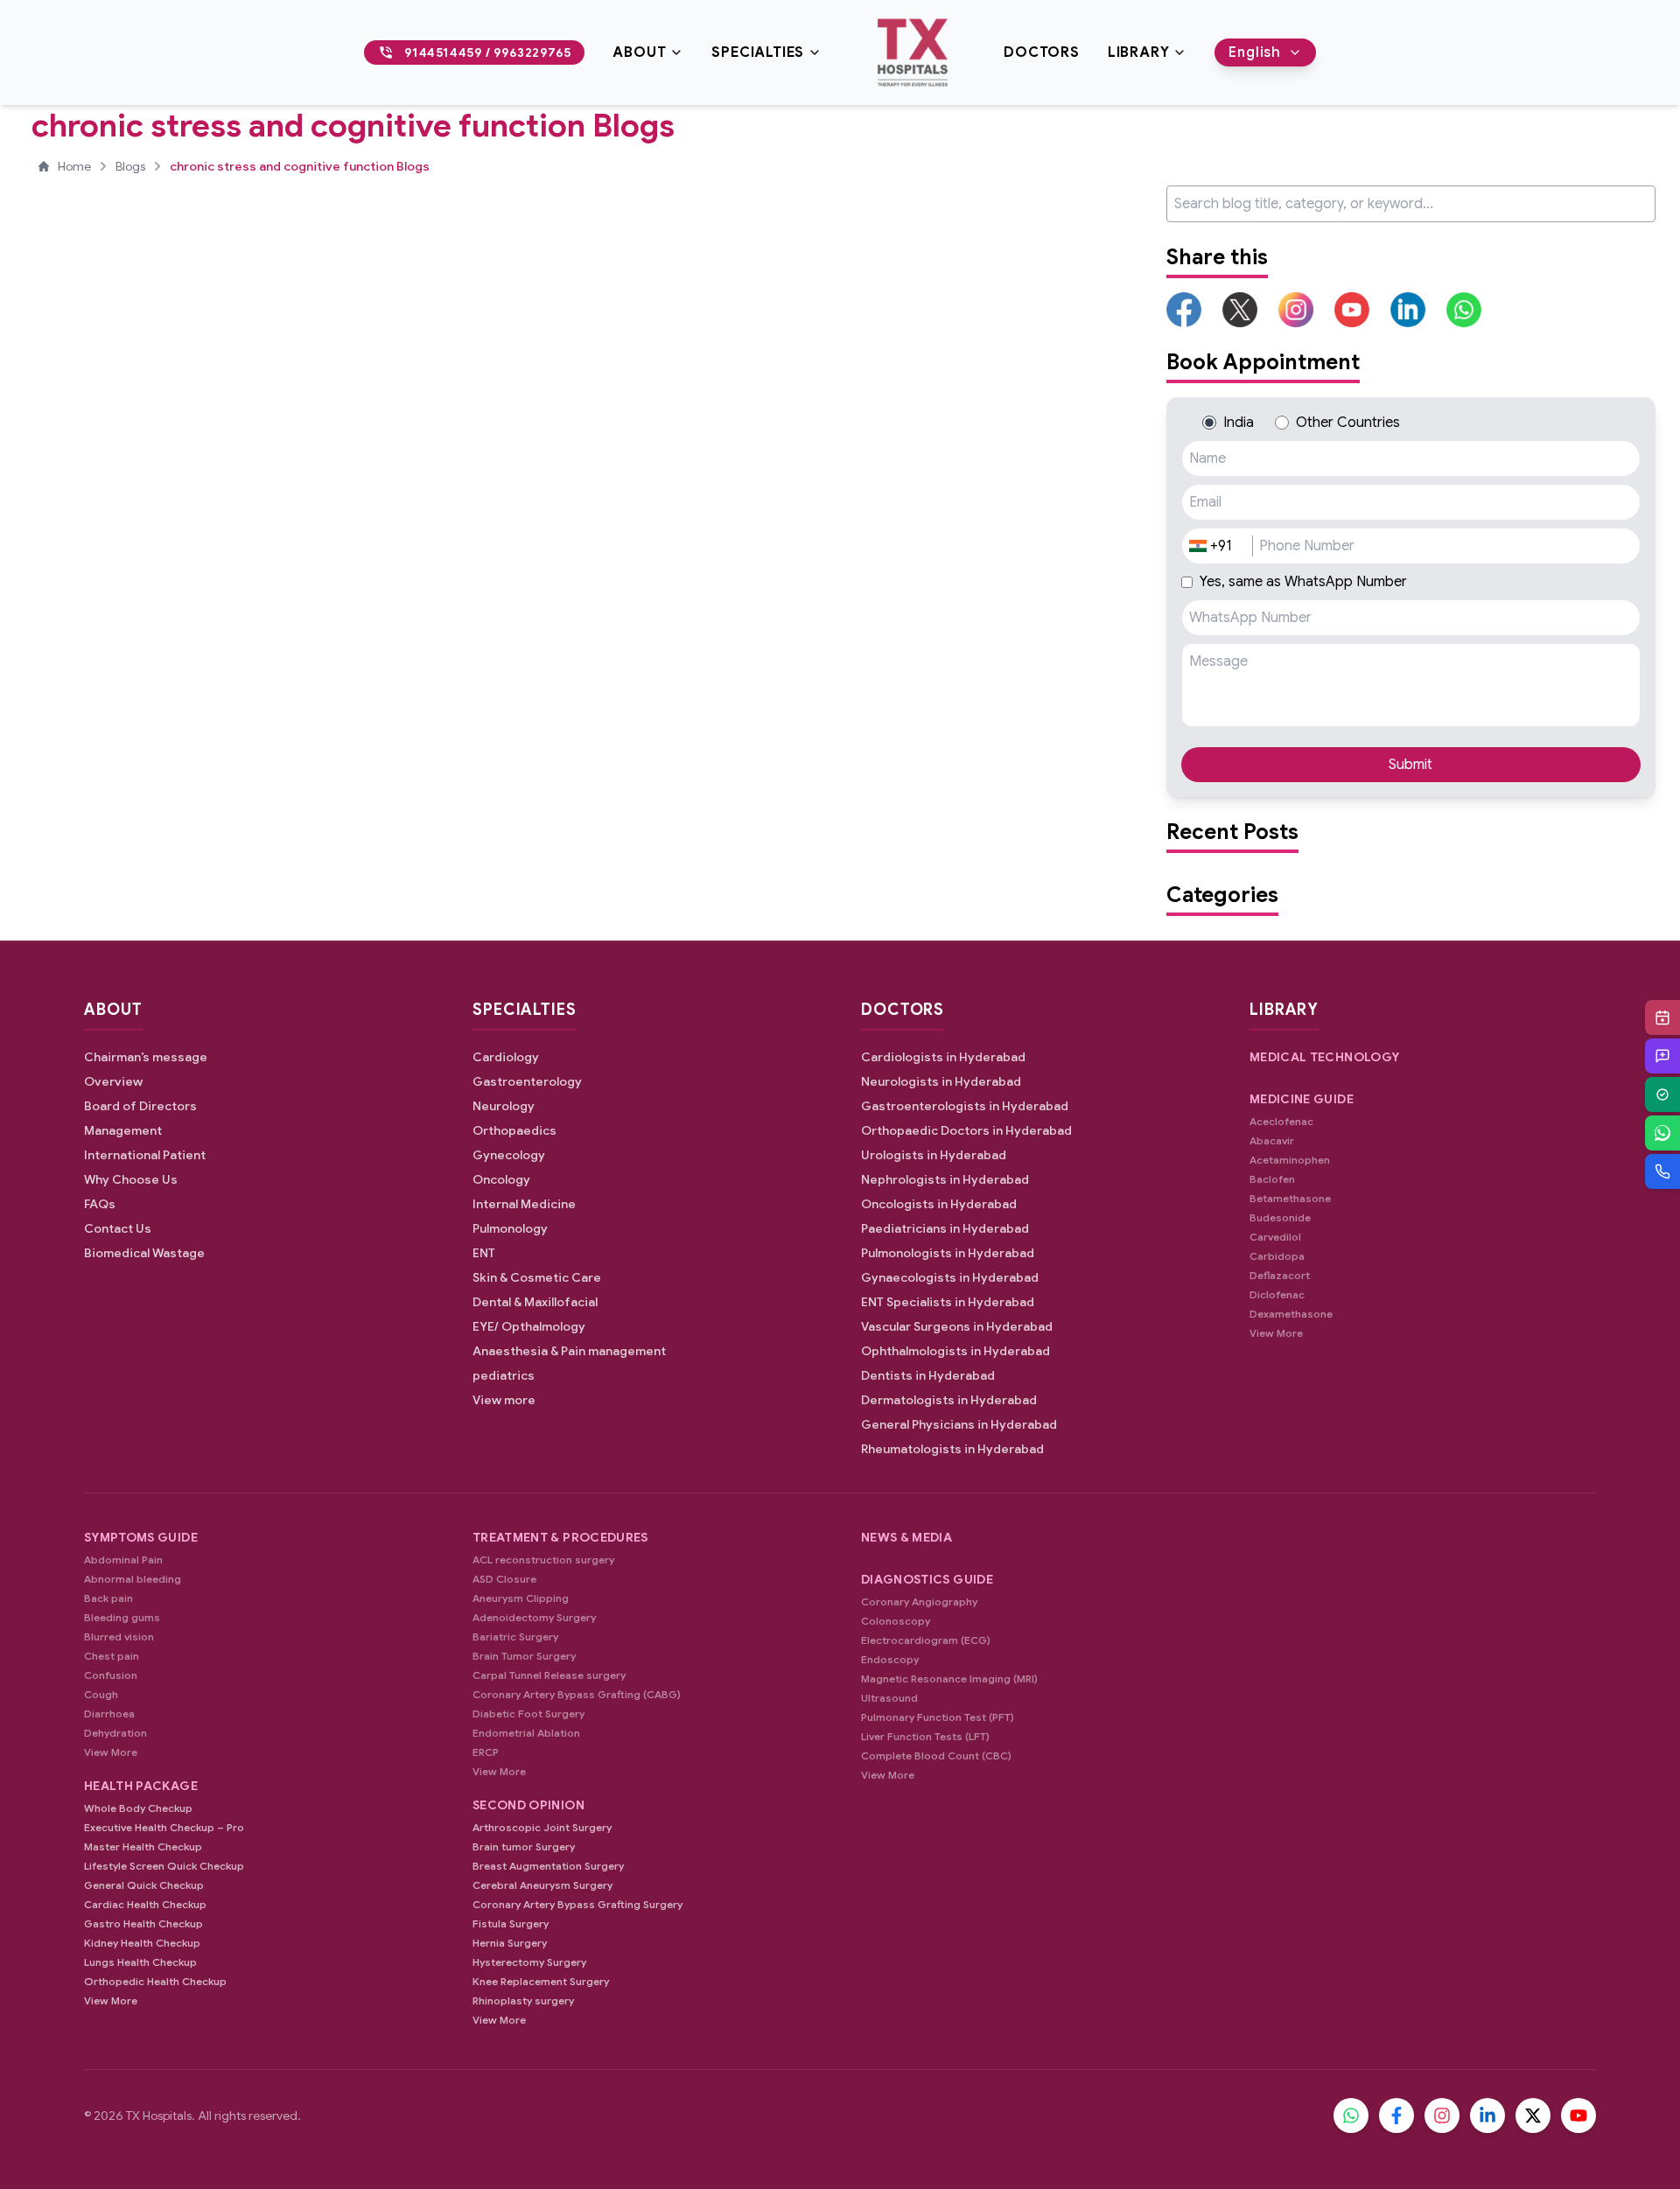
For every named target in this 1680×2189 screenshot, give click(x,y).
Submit (1410, 765)
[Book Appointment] (1662, 1018)
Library (1139, 52)
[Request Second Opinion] (1662, 1056)
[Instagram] (1442, 2116)
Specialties (758, 52)
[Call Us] (1662, 1171)
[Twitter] (1533, 2116)
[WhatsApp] (1662, 1133)
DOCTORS (1042, 52)
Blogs (130, 166)
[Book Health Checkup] (1662, 1094)
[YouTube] (1578, 2116)
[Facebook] (1396, 2116)
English (1255, 52)
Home (74, 166)
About (639, 52)
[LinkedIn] (1487, 2116)
